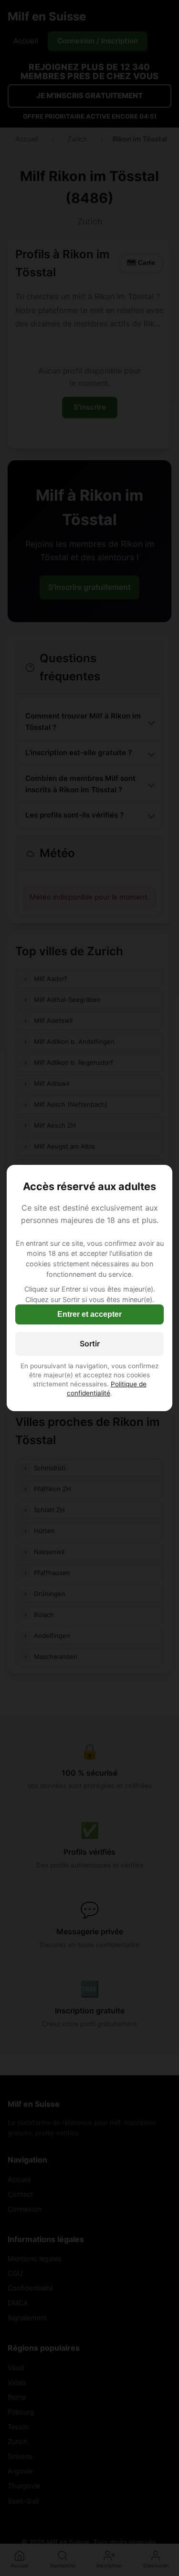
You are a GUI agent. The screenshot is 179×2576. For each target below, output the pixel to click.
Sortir (90, 1344)
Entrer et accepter (89, 1314)
